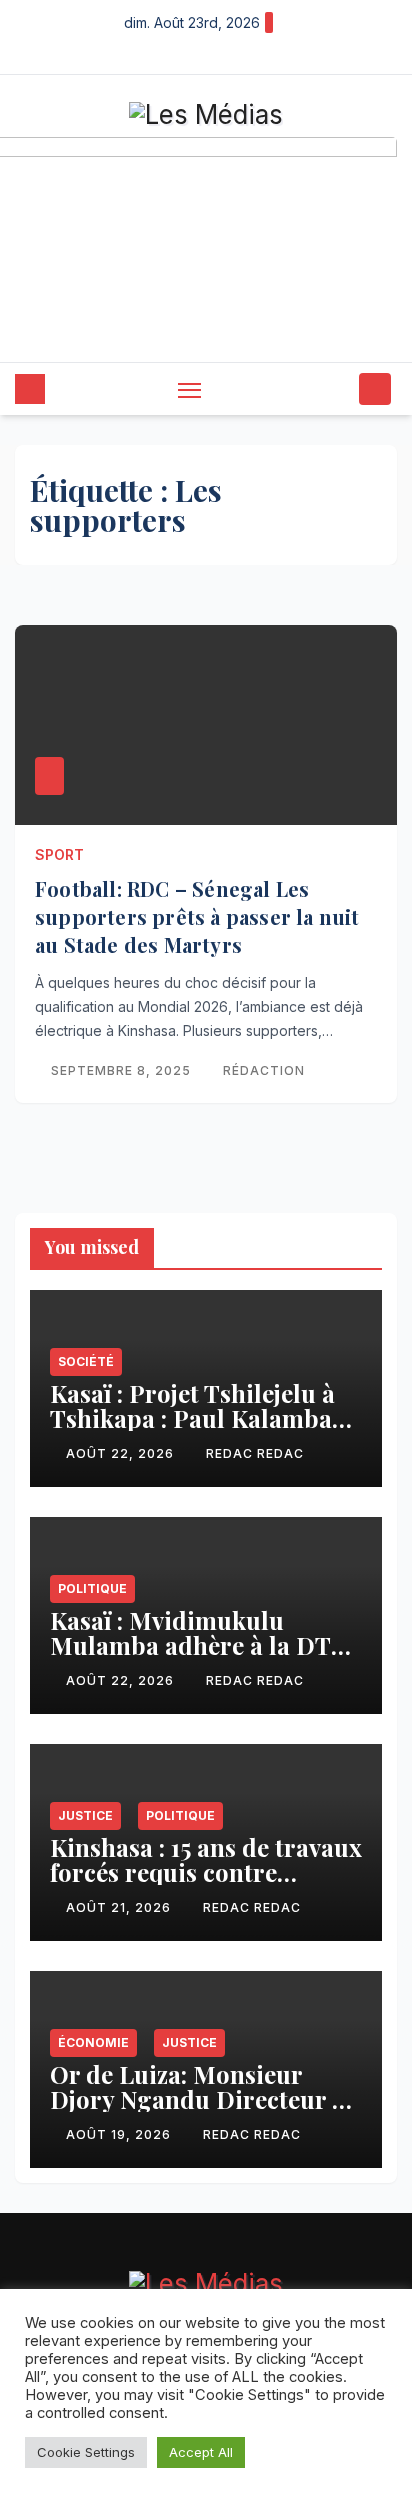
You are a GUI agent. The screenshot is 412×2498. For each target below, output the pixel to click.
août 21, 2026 (120, 1907)
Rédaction (264, 1070)
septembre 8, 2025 (123, 1070)
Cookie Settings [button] (86, 2452)
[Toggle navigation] (190, 390)
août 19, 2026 (120, 2134)
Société (86, 1361)
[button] (340, 389)
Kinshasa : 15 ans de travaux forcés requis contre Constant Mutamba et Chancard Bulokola (206, 1884)
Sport (59, 854)
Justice (85, 1815)
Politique (92, 1588)
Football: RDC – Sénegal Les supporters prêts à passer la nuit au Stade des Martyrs (197, 916)
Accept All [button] (201, 2452)
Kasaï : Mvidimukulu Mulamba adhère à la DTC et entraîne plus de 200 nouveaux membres (199, 1657)
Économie (93, 2042)
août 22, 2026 (122, 1453)
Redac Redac (255, 1453)
